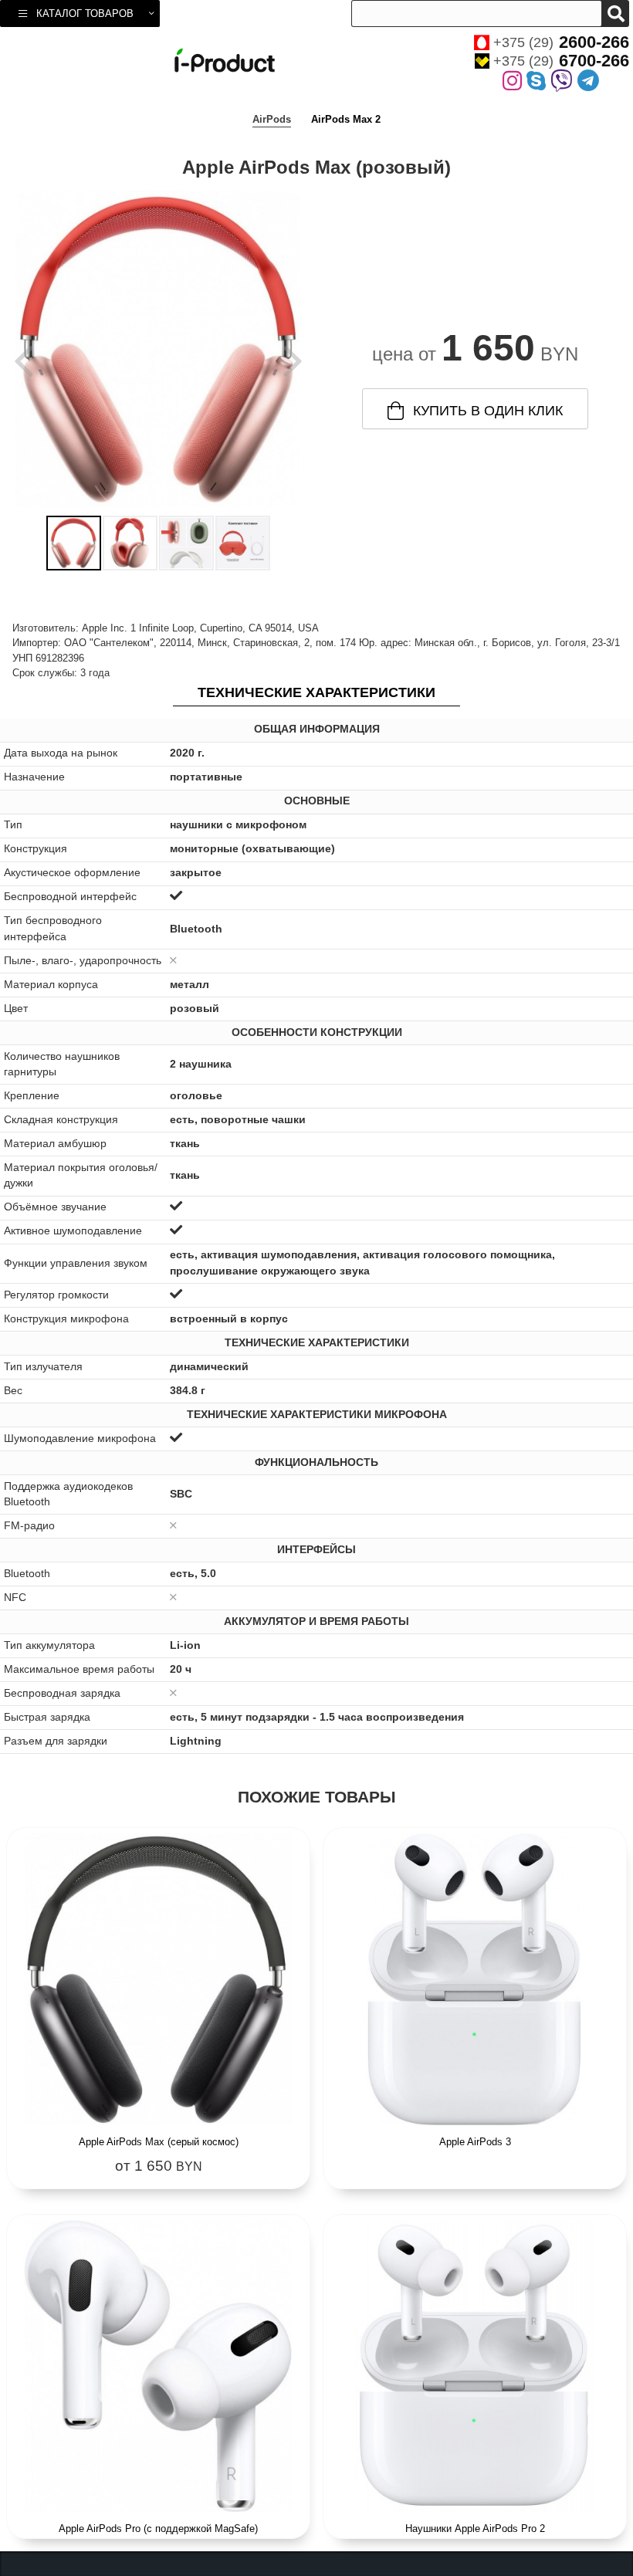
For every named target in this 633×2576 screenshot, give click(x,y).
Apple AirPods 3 (475, 2142)
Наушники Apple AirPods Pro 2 (475, 2529)
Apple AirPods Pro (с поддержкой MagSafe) (158, 2529)
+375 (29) (561, 42)
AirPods (272, 119)
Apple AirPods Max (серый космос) (159, 2142)
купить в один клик (488, 411)
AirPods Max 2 (346, 119)
